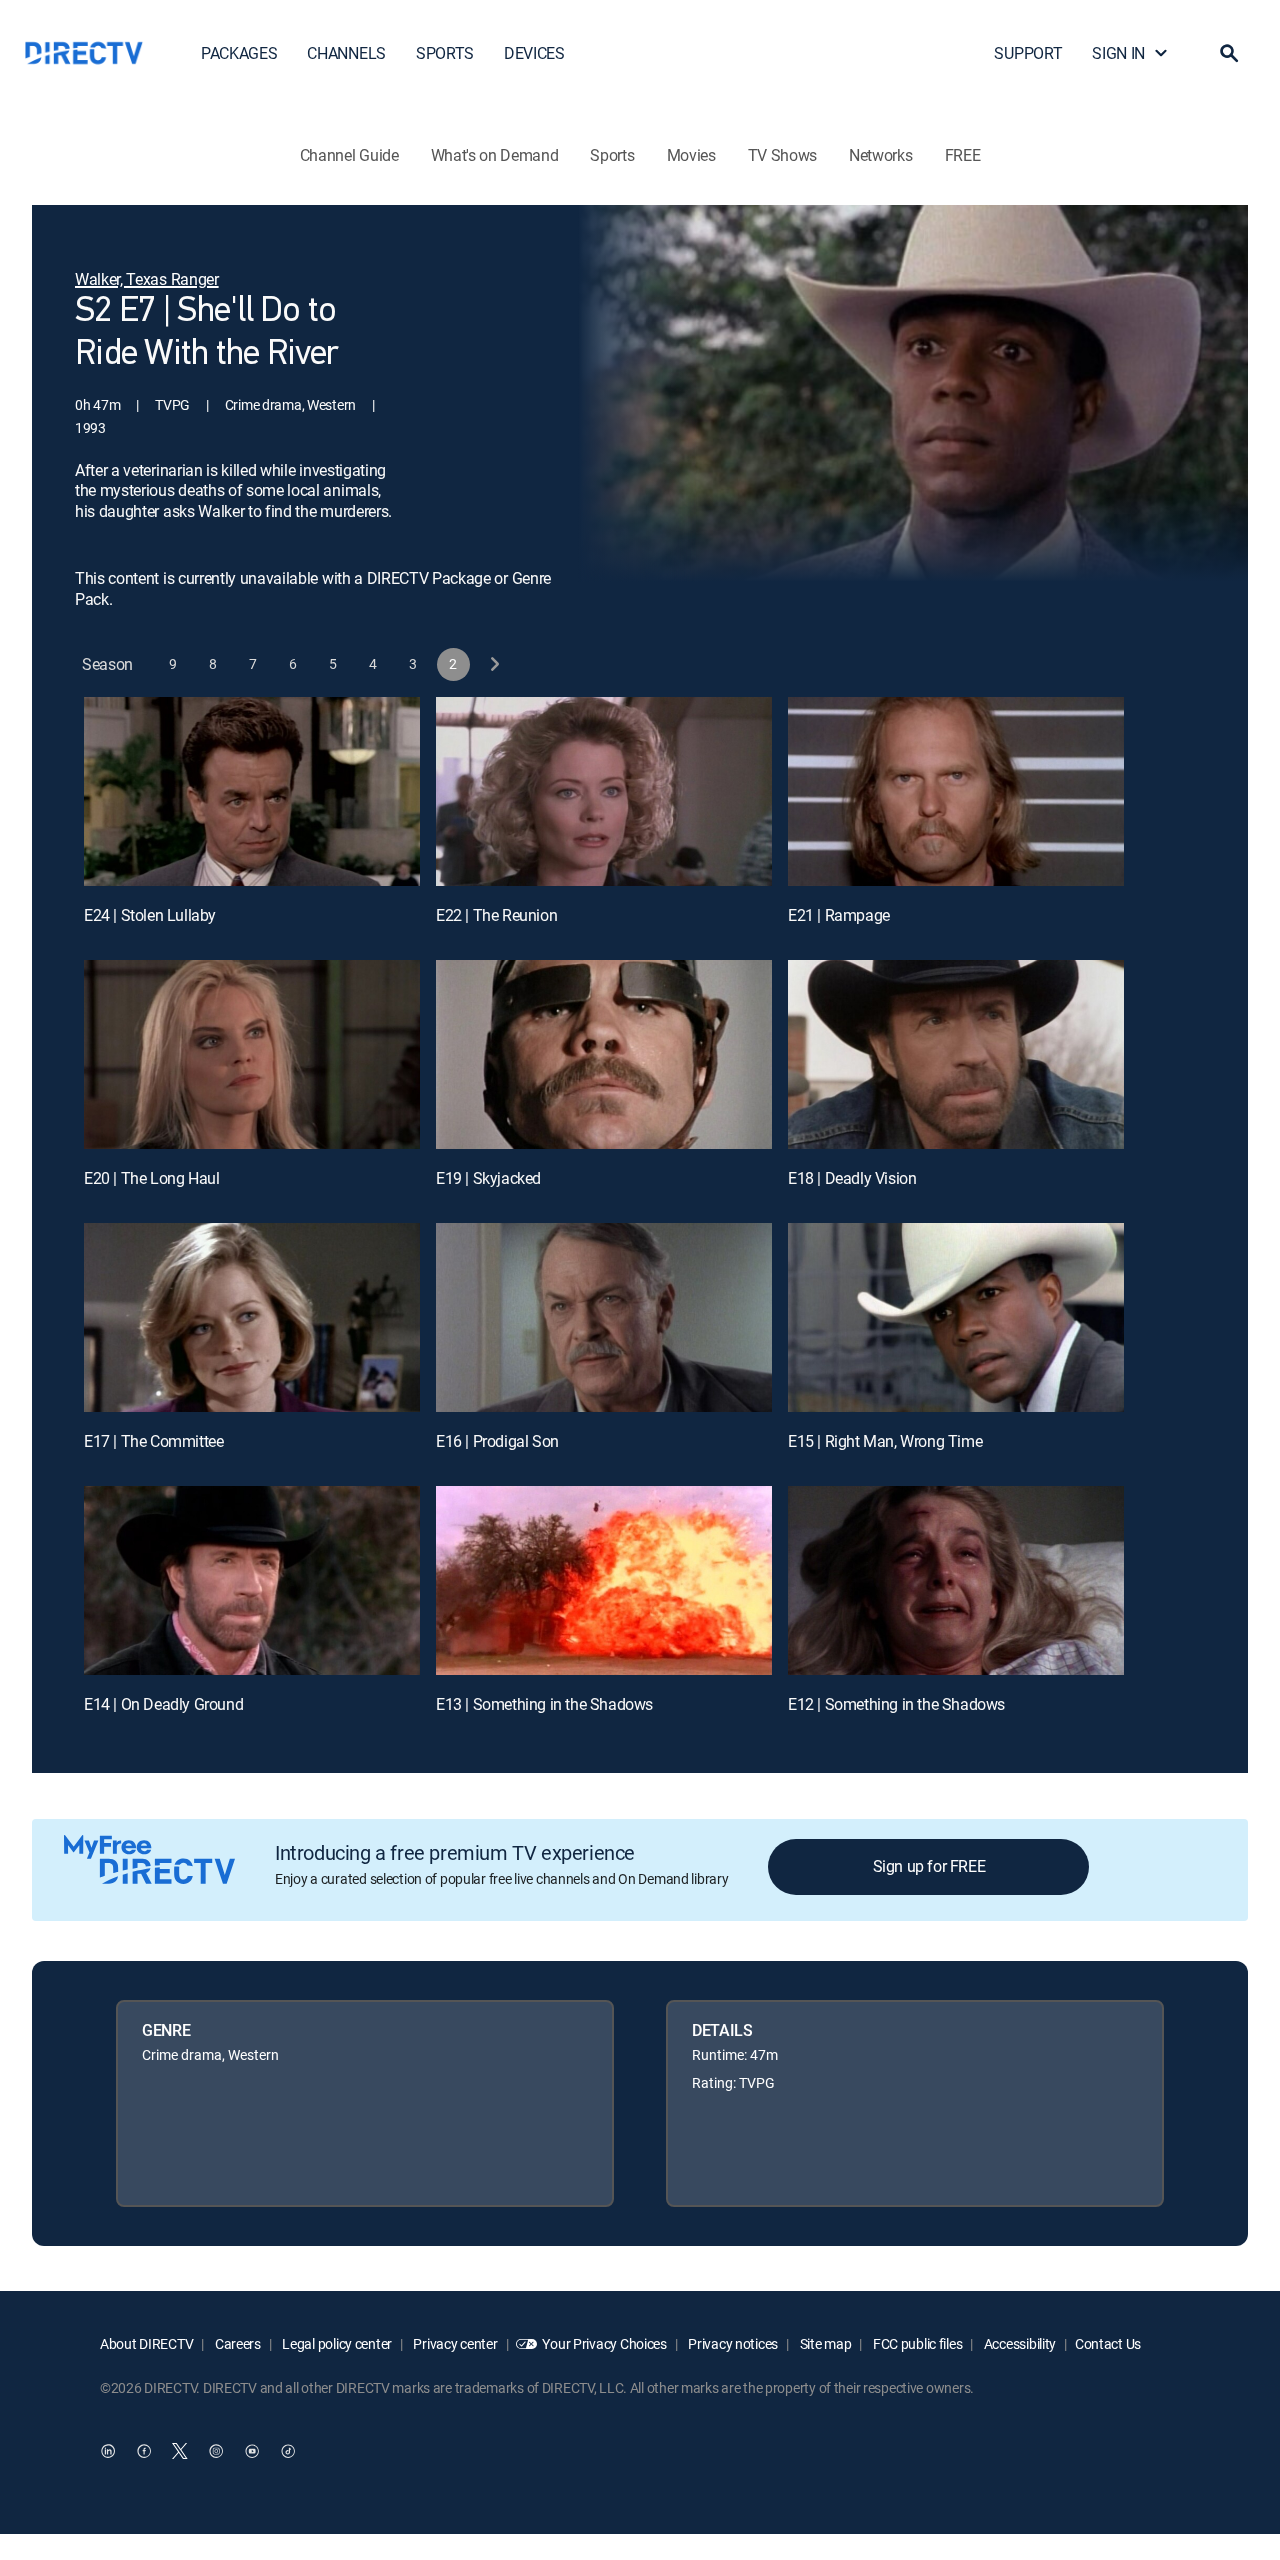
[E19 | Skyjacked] (604, 1054)
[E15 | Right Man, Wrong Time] (956, 1317)
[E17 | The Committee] (252, 1317)
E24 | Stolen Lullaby (150, 915)
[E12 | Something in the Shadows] (956, 1580)
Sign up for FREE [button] (929, 1866)
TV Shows (782, 155)
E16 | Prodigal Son (497, 1441)
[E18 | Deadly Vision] (956, 1054)
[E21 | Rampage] (956, 791)
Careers (236, 2343)
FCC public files (916, 2343)
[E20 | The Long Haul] (252, 1054)
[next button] (493, 664)
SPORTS (445, 53)
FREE (963, 155)
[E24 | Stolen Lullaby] (252, 791)
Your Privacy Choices (604, 2343)
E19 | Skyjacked (488, 1178)
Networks (880, 155)
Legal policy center (336, 2343)
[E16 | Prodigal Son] (604, 1317)
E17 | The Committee (153, 1441)
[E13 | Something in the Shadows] (604, 1580)
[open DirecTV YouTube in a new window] (252, 2451)
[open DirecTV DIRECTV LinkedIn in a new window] (108, 2451)
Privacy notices (732, 2343)
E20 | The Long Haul (151, 1178)
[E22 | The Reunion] (604, 791)
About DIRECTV (146, 2343)
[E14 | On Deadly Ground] (252, 1580)
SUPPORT (1028, 53)
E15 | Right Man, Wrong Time (885, 1441)
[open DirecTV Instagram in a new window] (216, 2451)
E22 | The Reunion (496, 915)
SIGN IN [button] (1118, 53)
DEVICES (534, 53)
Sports (612, 155)
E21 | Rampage (839, 915)
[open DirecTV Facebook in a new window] (144, 2451)
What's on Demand (495, 155)
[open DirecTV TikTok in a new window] (288, 2451)
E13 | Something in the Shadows (544, 1704)
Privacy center (454, 2343)
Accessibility (1018, 2343)
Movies (691, 155)
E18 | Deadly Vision (852, 1178)
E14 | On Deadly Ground (163, 1704)
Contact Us (1108, 2343)
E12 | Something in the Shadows (896, 1704)
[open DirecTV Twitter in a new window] (180, 2451)
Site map (824, 2343)
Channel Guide (349, 155)
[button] (1229, 53)
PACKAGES (239, 53)
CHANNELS (346, 53)
